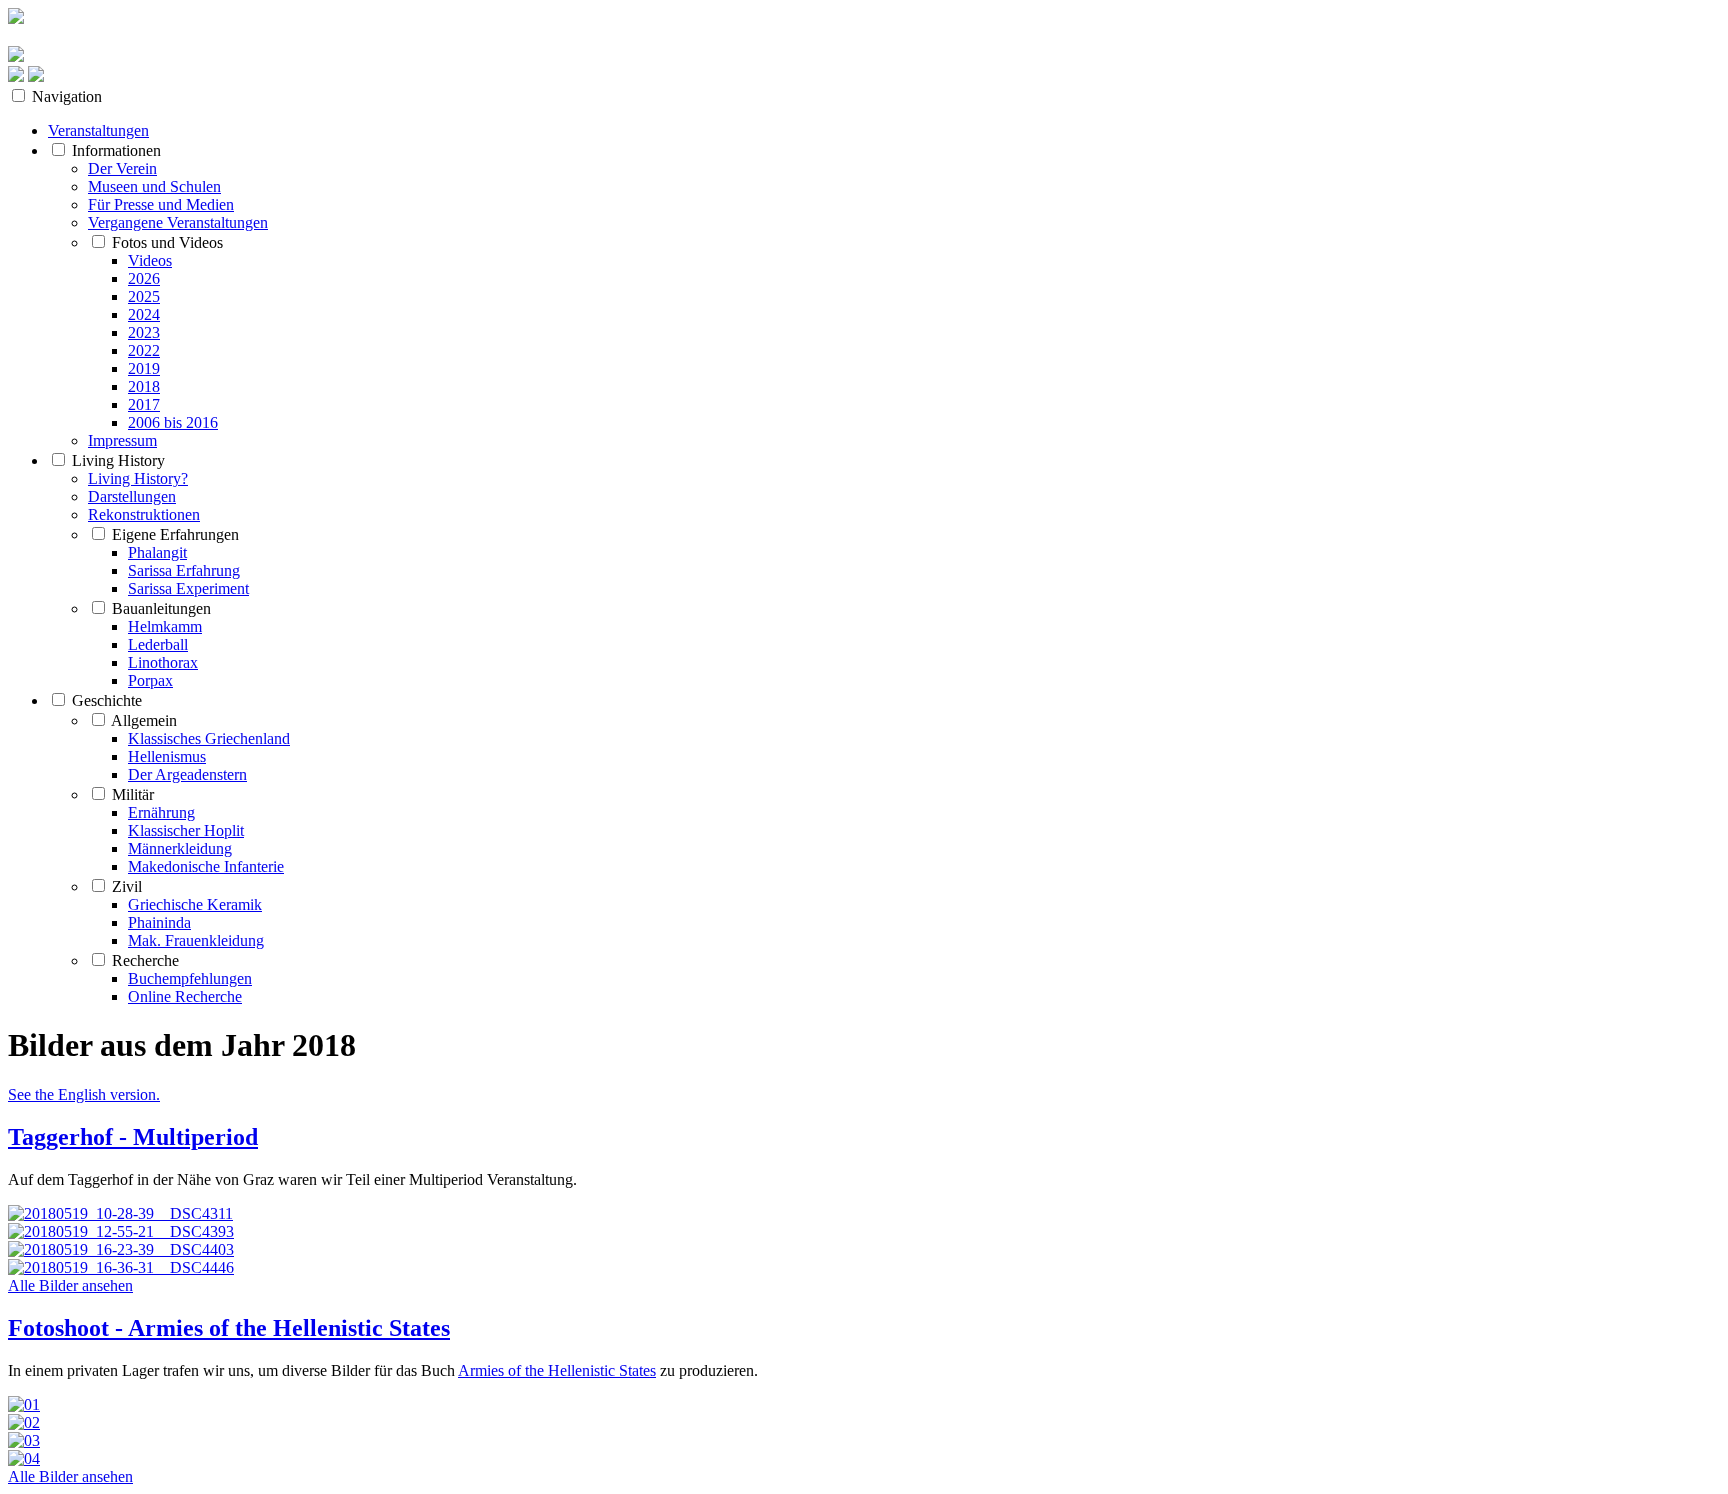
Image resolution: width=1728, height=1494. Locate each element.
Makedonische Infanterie (206, 866)
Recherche (145, 960)
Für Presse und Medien (161, 204)
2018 (144, 386)
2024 (144, 314)
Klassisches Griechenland (209, 738)
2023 (144, 332)
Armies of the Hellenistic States (557, 1370)
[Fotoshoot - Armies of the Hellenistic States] (864, 1432)
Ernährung (161, 812)
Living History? (138, 478)
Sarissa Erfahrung (184, 570)
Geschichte (107, 700)
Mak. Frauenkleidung (196, 940)
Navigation (67, 96)
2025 (144, 296)
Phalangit (157, 552)
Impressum (122, 440)
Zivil (127, 886)
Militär (133, 794)
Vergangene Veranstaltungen (178, 222)
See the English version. (84, 1094)
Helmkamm (165, 626)
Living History (118, 460)
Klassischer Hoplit (186, 830)
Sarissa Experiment (188, 588)
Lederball (158, 644)
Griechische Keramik (195, 904)
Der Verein (122, 168)
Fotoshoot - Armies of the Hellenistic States (229, 1328)
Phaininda (159, 922)
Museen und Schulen (154, 186)
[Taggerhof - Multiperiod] (864, 1241)
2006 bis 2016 (173, 422)
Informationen (116, 150)
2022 (144, 350)
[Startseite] (16, 56)
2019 (144, 368)
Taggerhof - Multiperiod (133, 1137)
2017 (144, 404)
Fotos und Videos (167, 242)
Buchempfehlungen (190, 978)
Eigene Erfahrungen (175, 534)
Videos (150, 260)
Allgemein (144, 720)
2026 (144, 278)
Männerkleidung (180, 848)
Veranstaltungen (98, 130)
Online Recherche (185, 996)
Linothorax (163, 662)
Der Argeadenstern (187, 774)
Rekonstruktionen (144, 514)
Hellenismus (167, 756)
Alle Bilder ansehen (70, 1285)
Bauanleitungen (161, 608)
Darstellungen (132, 496)
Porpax (150, 680)
